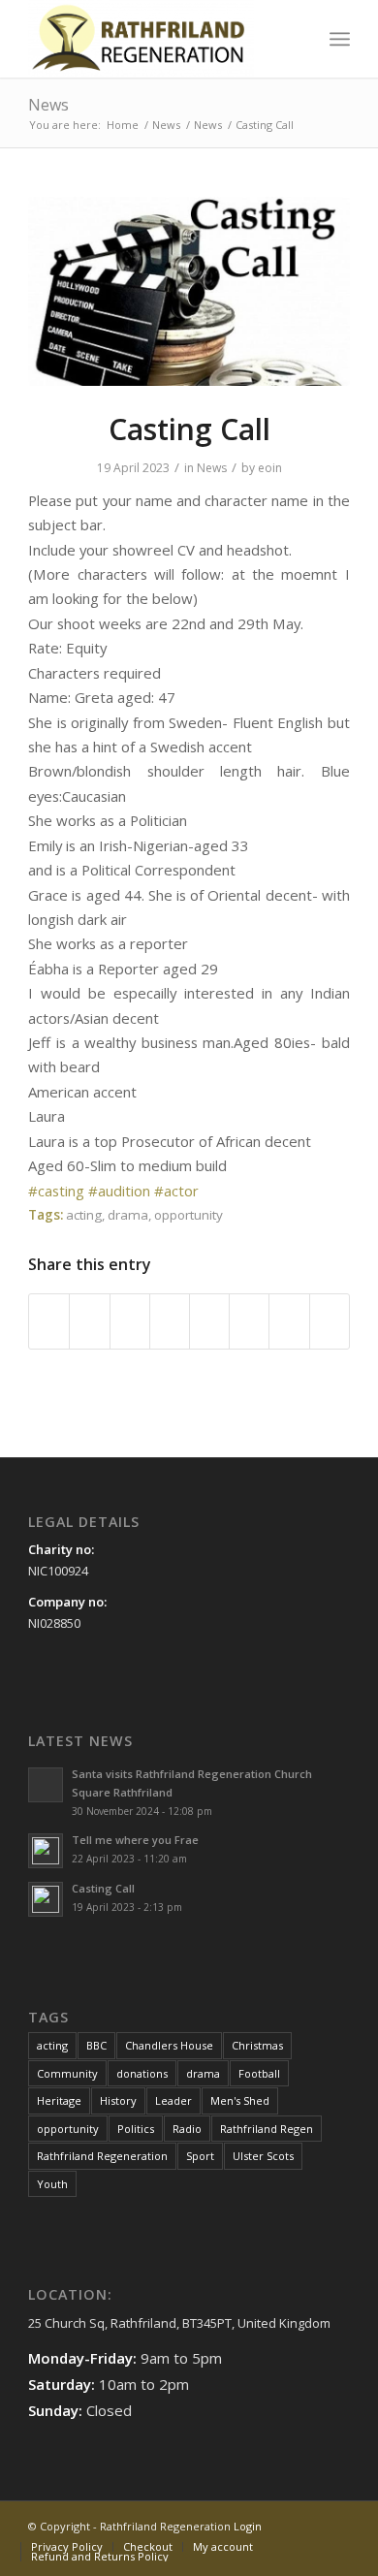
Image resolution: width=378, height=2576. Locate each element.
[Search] (297, 39)
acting (84, 1215)
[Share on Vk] (249, 1321)
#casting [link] (56, 1191)
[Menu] (340, 39)
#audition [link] (119, 1191)
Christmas (257, 2045)
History (118, 2100)
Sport (200, 2156)
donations (142, 2073)
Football (259, 2073)
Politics (136, 2129)
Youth (52, 2184)
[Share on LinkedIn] (170, 1321)
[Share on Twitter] (89, 1321)
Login (248, 2526)
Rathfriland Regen (267, 2129)
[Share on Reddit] (289, 1321)
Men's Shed (240, 2100)
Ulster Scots (263, 2156)
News (48, 105)
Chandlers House (169, 2045)
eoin (270, 468)
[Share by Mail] (330, 1321)
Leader (173, 2100)
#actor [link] (176, 1191)
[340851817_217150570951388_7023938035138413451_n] (189, 292)
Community (67, 2073)
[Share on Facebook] (49, 1321)
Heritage (59, 2100)
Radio (187, 2129)
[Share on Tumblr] (209, 1321)
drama (128, 1215)
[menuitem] (297, 39)
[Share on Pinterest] (130, 1321)
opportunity (189, 1215)
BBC (96, 2045)
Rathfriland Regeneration (102, 2156)
